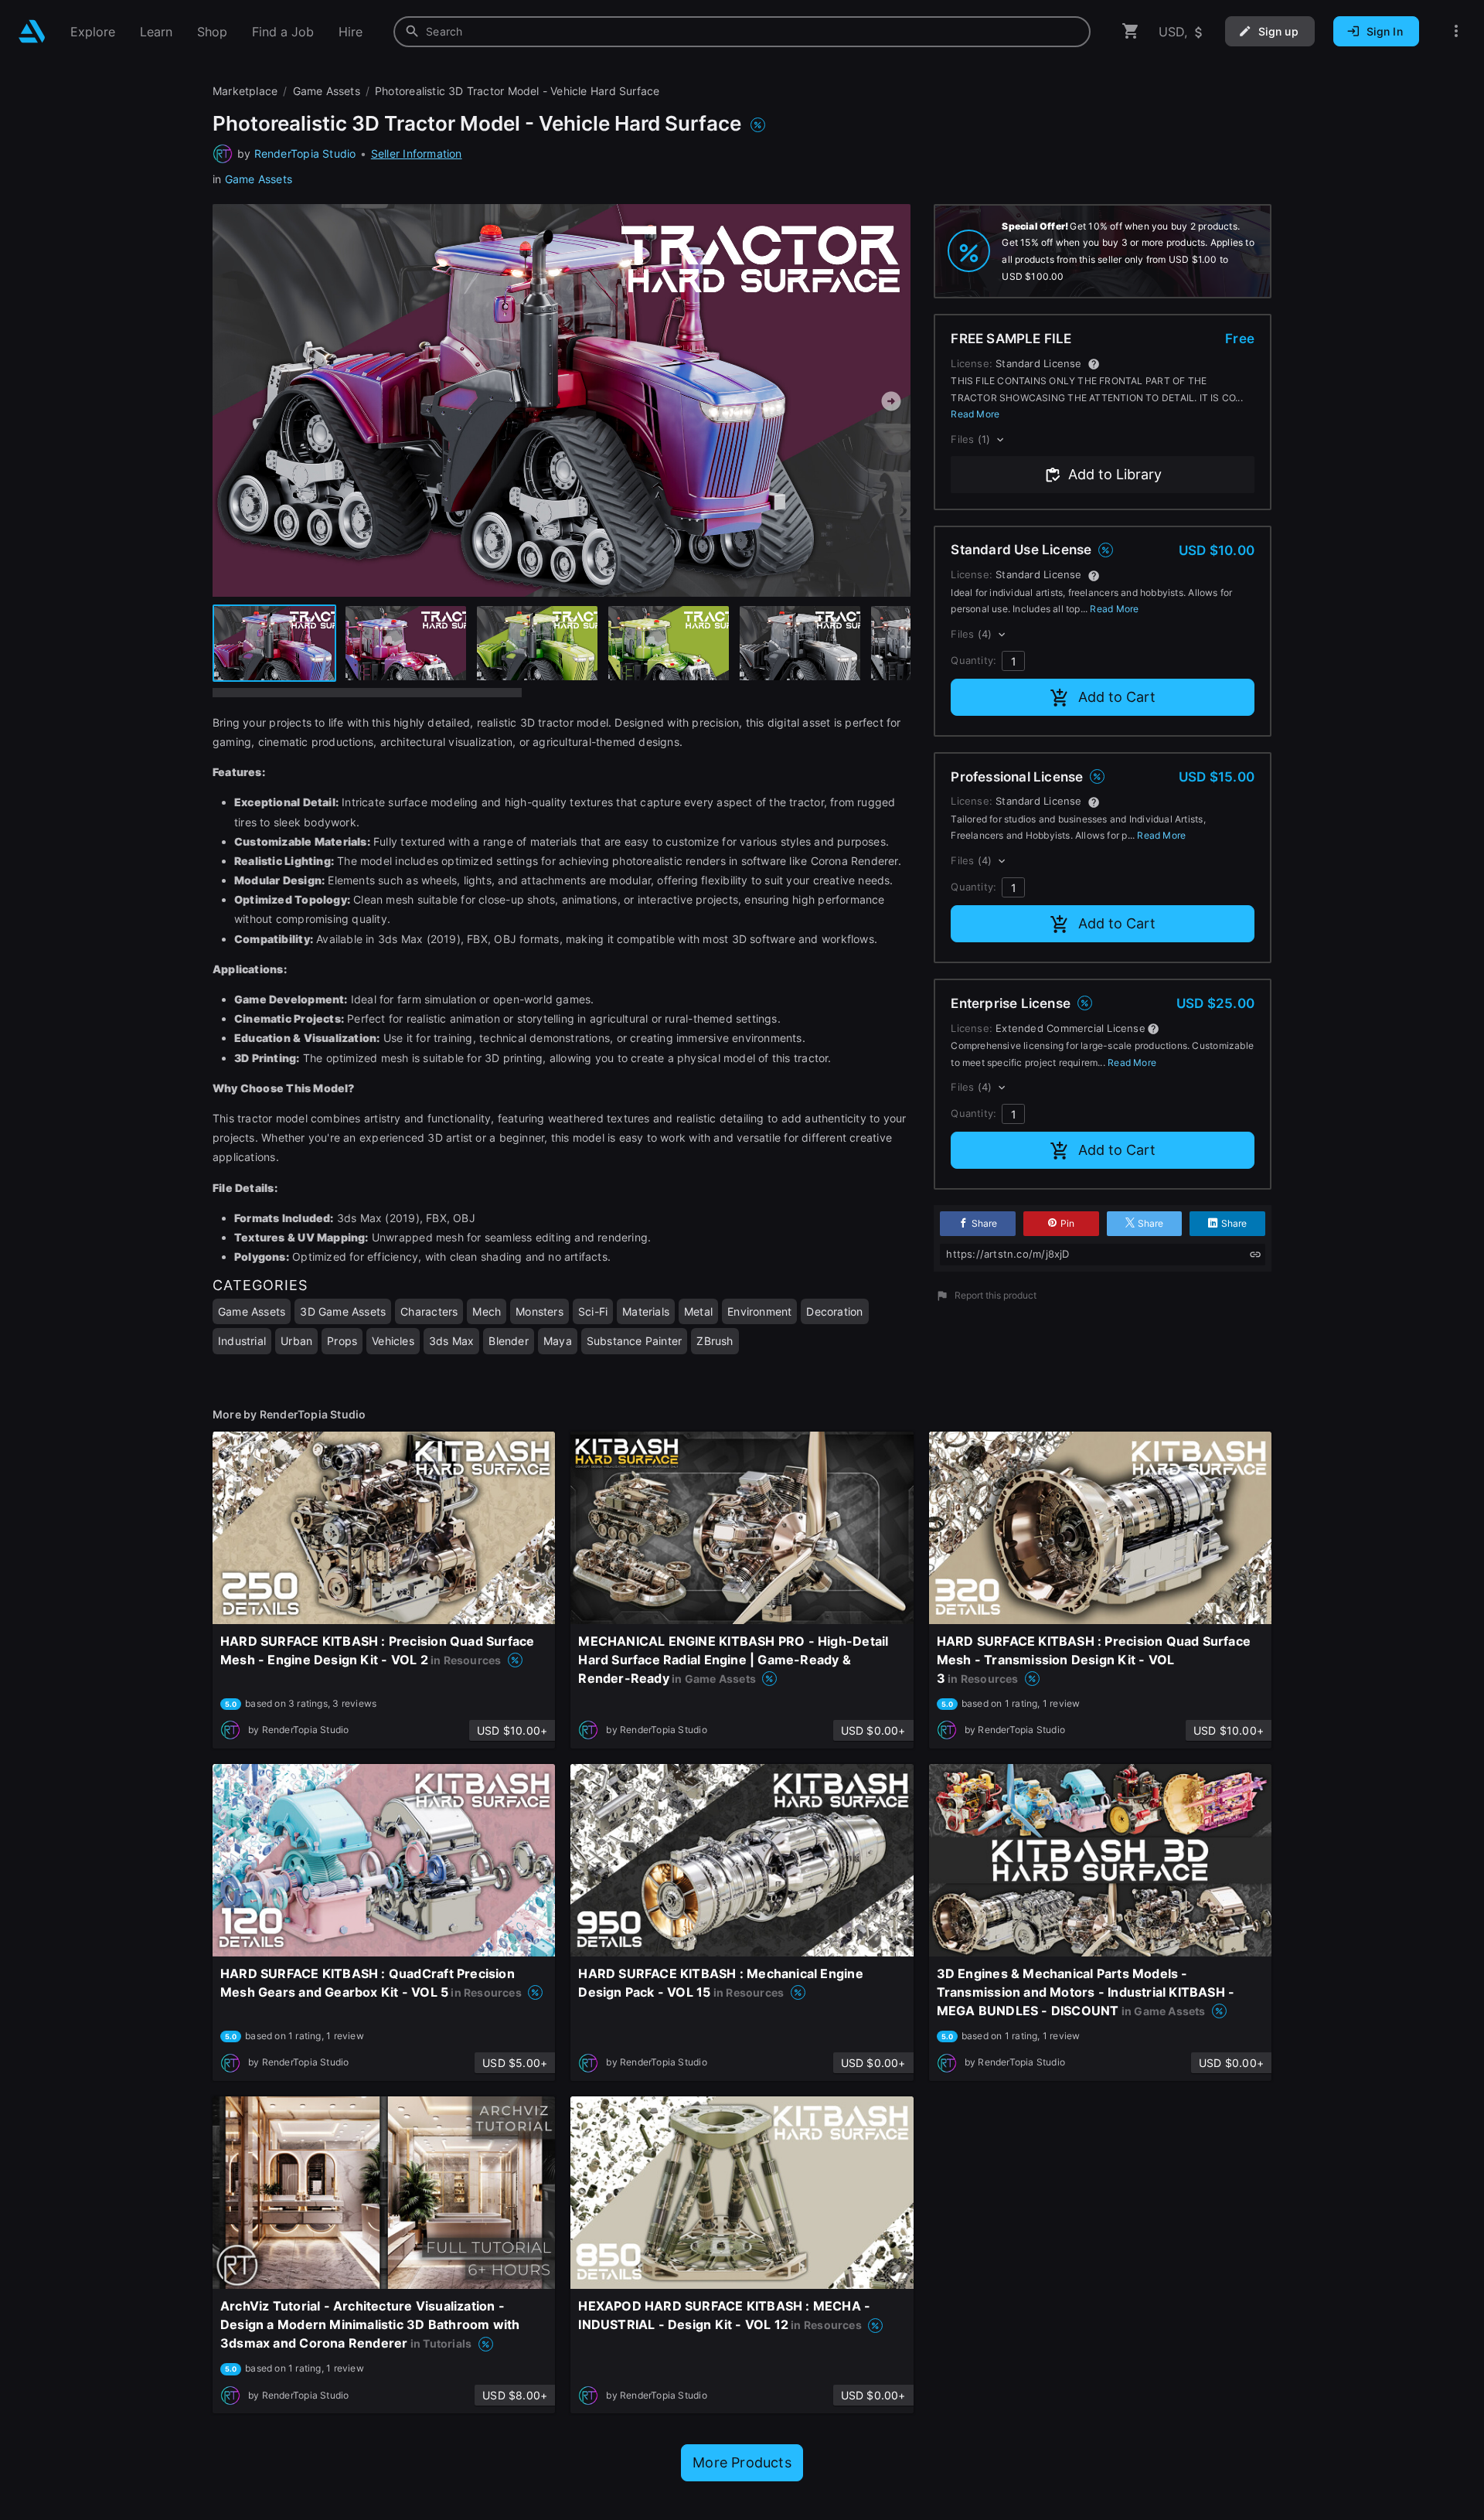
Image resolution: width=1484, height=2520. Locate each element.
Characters (429, 1311)
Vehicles (393, 1341)
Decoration (834, 1311)
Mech (487, 1311)
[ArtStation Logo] (32, 31)
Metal (698, 1311)
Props (342, 1341)
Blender (508, 1341)
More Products (742, 2462)
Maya (558, 1341)
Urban (296, 1341)
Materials (646, 1311)
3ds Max (451, 1341)
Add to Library (1115, 474)
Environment (759, 1311)
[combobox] (742, 32)
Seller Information (417, 153)
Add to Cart (1117, 697)
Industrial (242, 1341)
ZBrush (715, 1341)
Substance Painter (635, 1341)
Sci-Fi (593, 1311)
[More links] (1456, 31)
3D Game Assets (343, 1311)
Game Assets (259, 179)
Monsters (539, 1311)
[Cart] (1131, 31)
